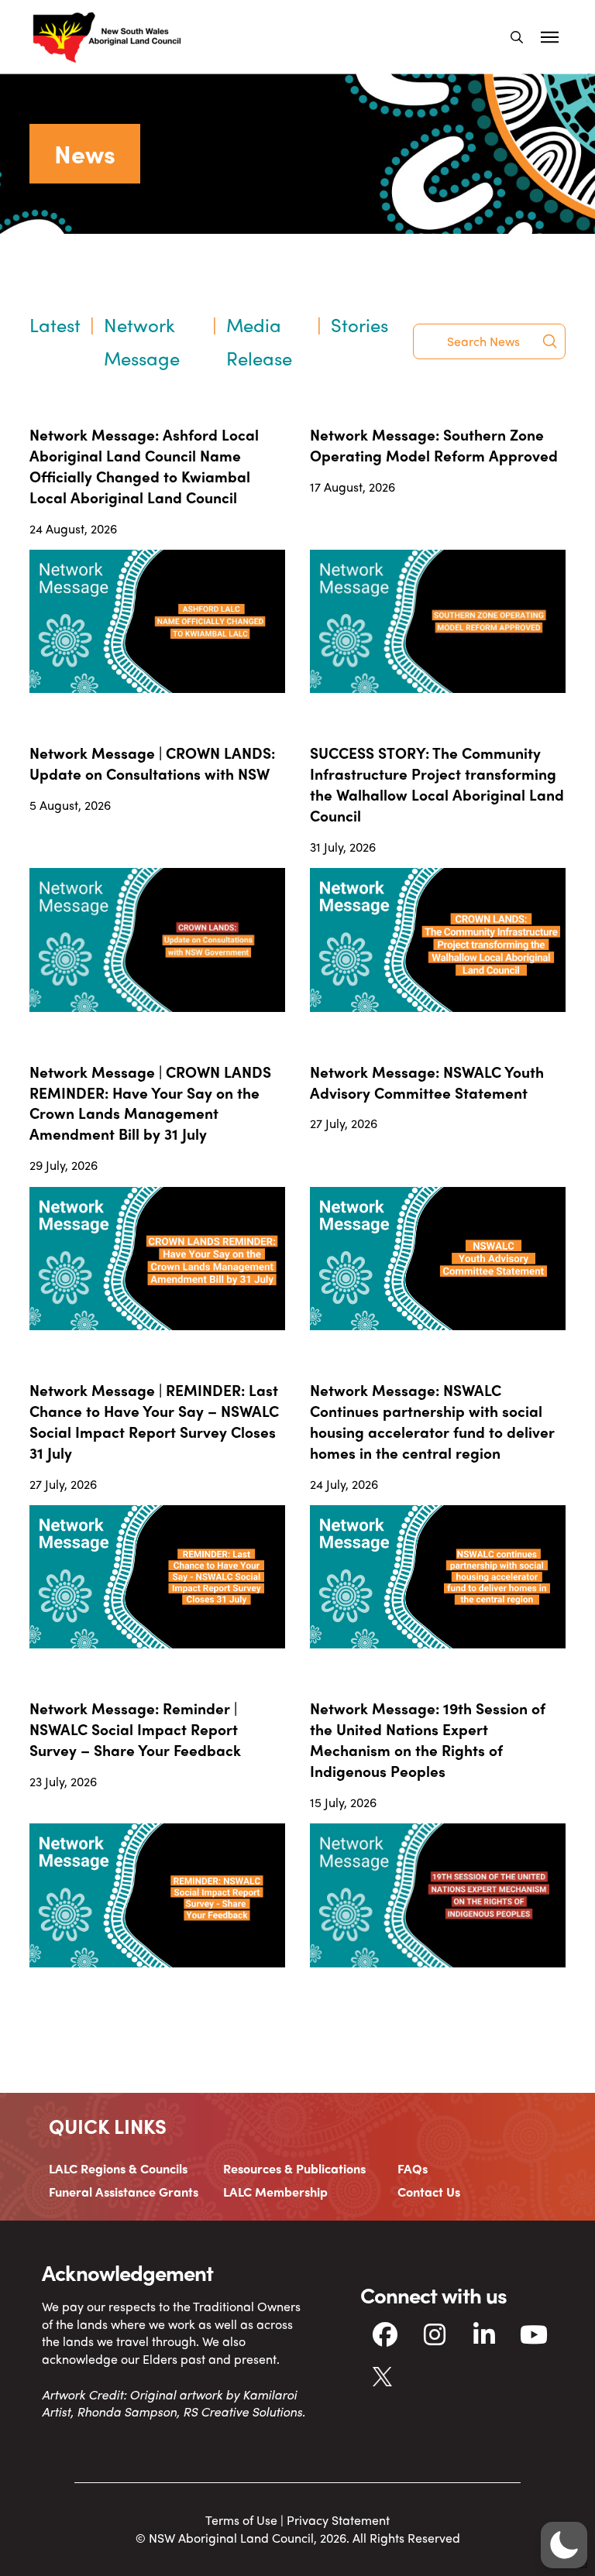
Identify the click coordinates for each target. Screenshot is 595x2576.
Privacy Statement (338, 2520)
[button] (517, 37)
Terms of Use (241, 2520)
